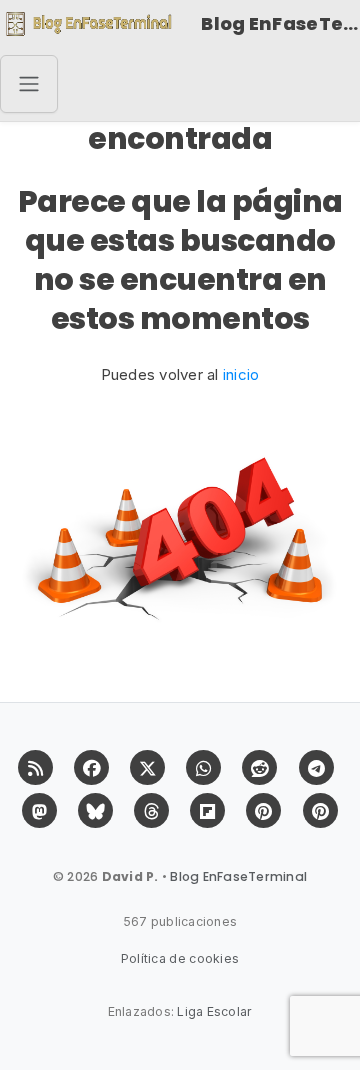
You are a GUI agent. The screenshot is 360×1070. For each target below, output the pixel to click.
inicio (241, 374)
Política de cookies (180, 958)
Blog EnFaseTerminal (280, 23)
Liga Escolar (214, 1011)
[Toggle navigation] (29, 84)
